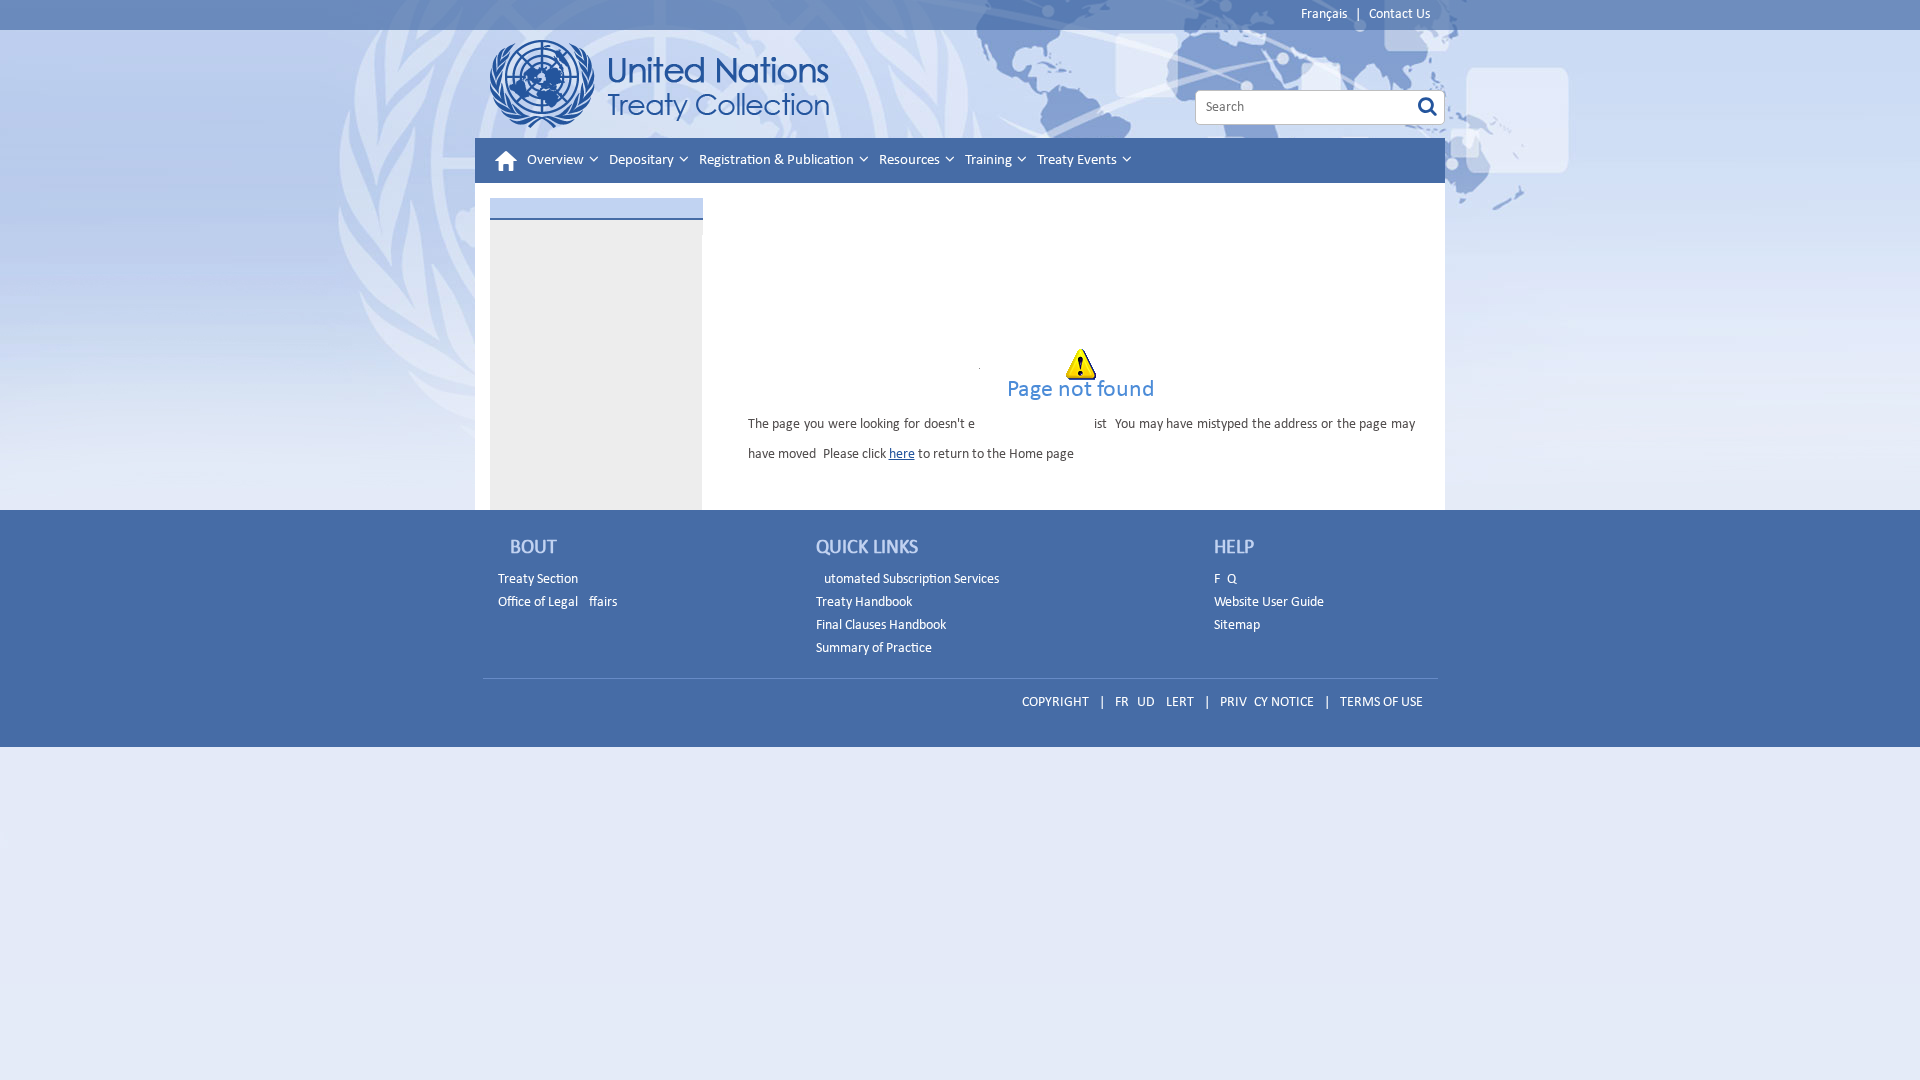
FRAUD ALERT (1154, 702)
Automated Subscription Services (907, 579)
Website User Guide (1269, 602)
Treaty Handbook (864, 602)
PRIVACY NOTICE (1267, 702)
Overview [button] (557, 160)
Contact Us (1399, 14)
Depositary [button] (643, 160)
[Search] (1427, 107)
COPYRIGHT (1055, 702)
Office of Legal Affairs (557, 602)
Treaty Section (538, 579)
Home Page (659, 84)
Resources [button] (911, 160)
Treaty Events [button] (1078, 160)
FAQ (1225, 579)
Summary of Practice (874, 648)
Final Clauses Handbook (881, 625)
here (902, 454)
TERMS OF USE (1381, 702)
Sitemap (1237, 625)
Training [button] (990, 160)
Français (1324, 14)
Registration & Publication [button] (778, 160)
